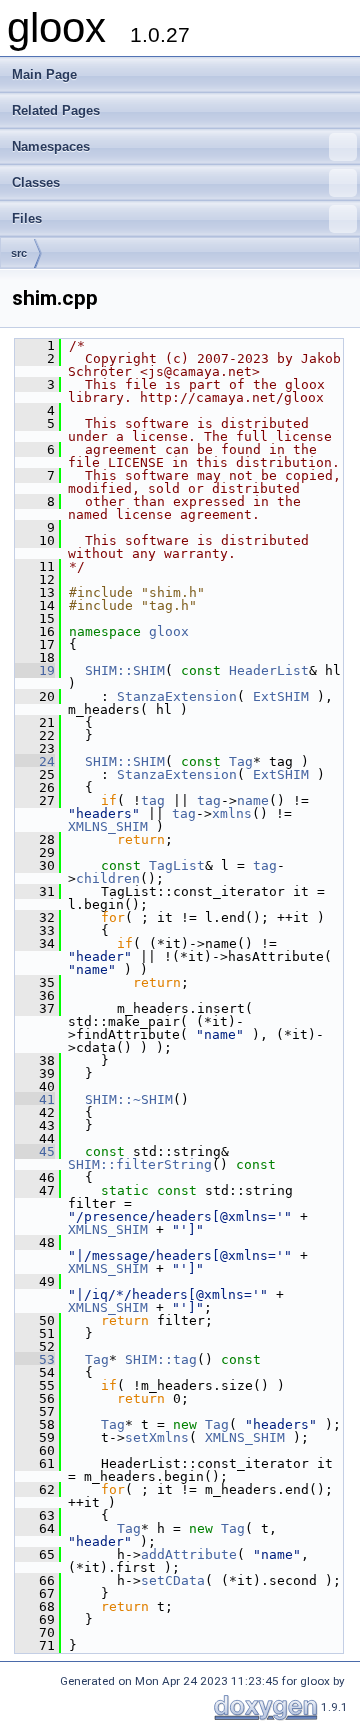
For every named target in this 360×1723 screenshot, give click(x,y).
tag (153, 800)
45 (35, 1151)
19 (35, 670)
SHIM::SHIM (125, 670)
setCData (173, 1580)
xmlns (232, 813)
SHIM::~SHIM (129, 1099)
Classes (36, 182)
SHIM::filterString (140, 1164)
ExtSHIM (281, 696)
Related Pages (56, 110)
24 (35, 761)
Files (27, 218)
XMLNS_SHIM (108, 826)
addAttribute (189, 1554)
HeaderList (269, 670)
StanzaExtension (177, 696)
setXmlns (157, 1437)
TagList (177, 865)
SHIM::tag (161, 1359)
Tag (241, 761)
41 (35, 1099)
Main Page (44, 74)
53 (35, 1359)
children (108, 878)
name (253, 800)
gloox (169, 631)
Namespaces (51, 146)
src (19, 253)
